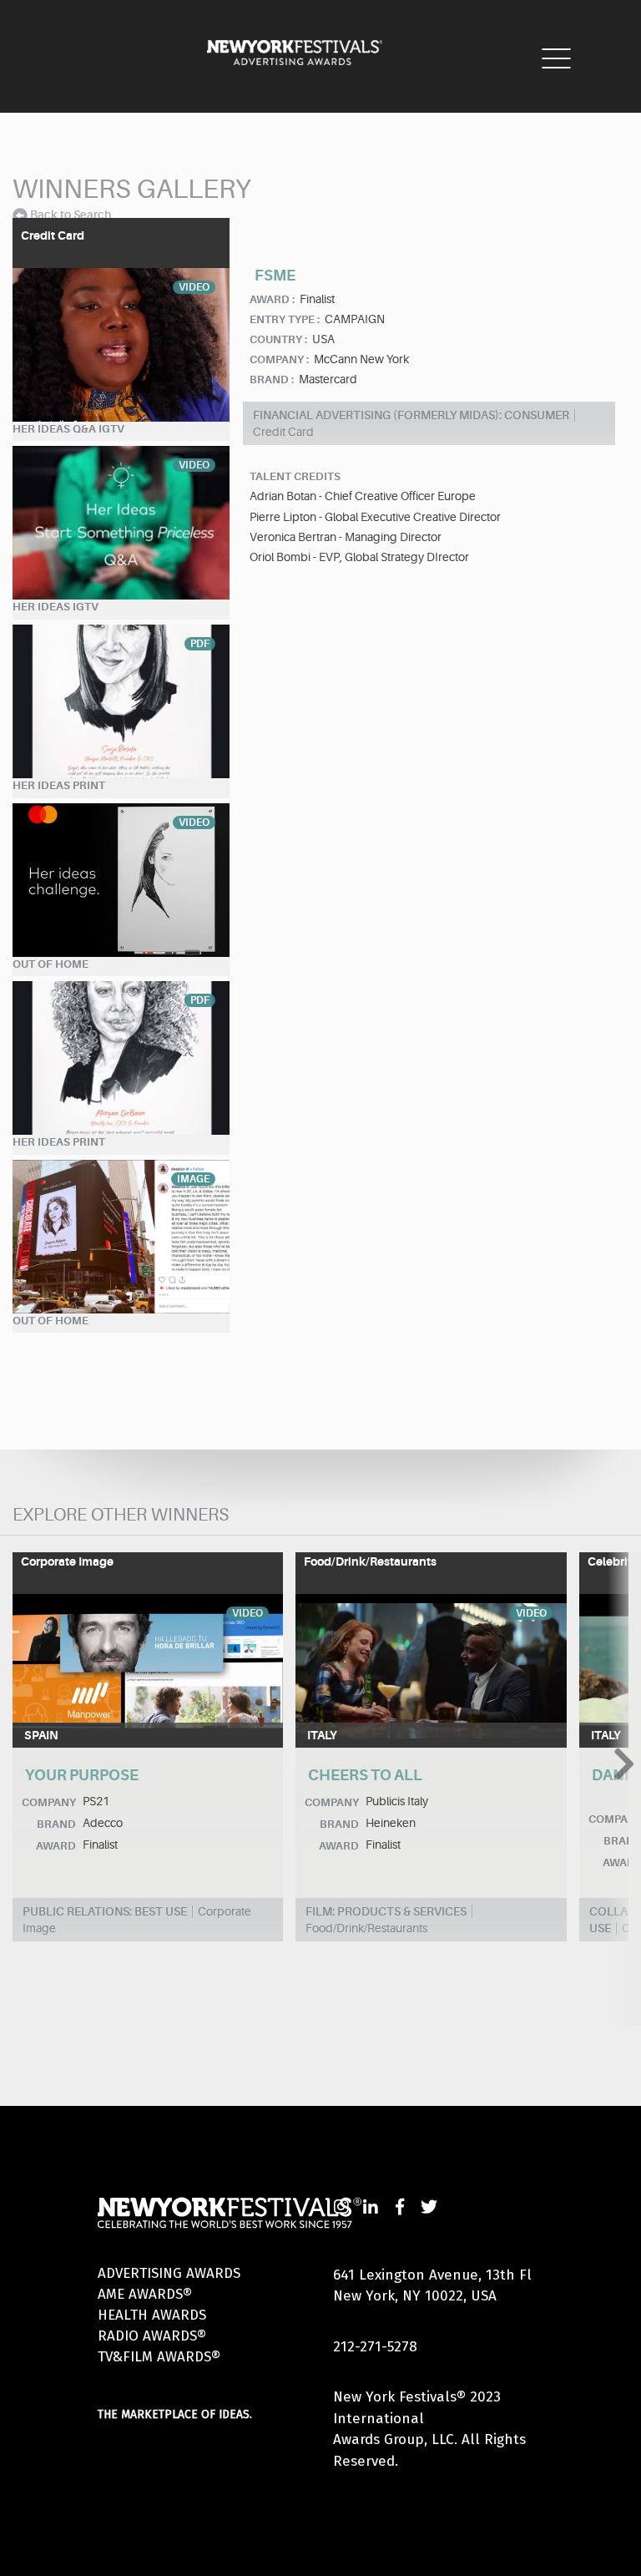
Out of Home (50, 964)
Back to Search (71, 215)
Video (194, 287)
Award (56, 1846)
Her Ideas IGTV (56, 607)
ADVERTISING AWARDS (169, 2273)
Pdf (200, 644)
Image (193, 1179)
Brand (56, 1824)
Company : (279, 359)
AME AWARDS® (145, 2294)
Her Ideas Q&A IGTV (68, 429)
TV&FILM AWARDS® (159, 2357)
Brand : (272, 380)
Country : (278, 339)
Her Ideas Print (59, 785)
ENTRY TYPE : (285, 319)
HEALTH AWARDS (152, 2315)
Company (49, 1802)
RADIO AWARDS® (152, 2336)
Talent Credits (295, 476)
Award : (272, 299)
